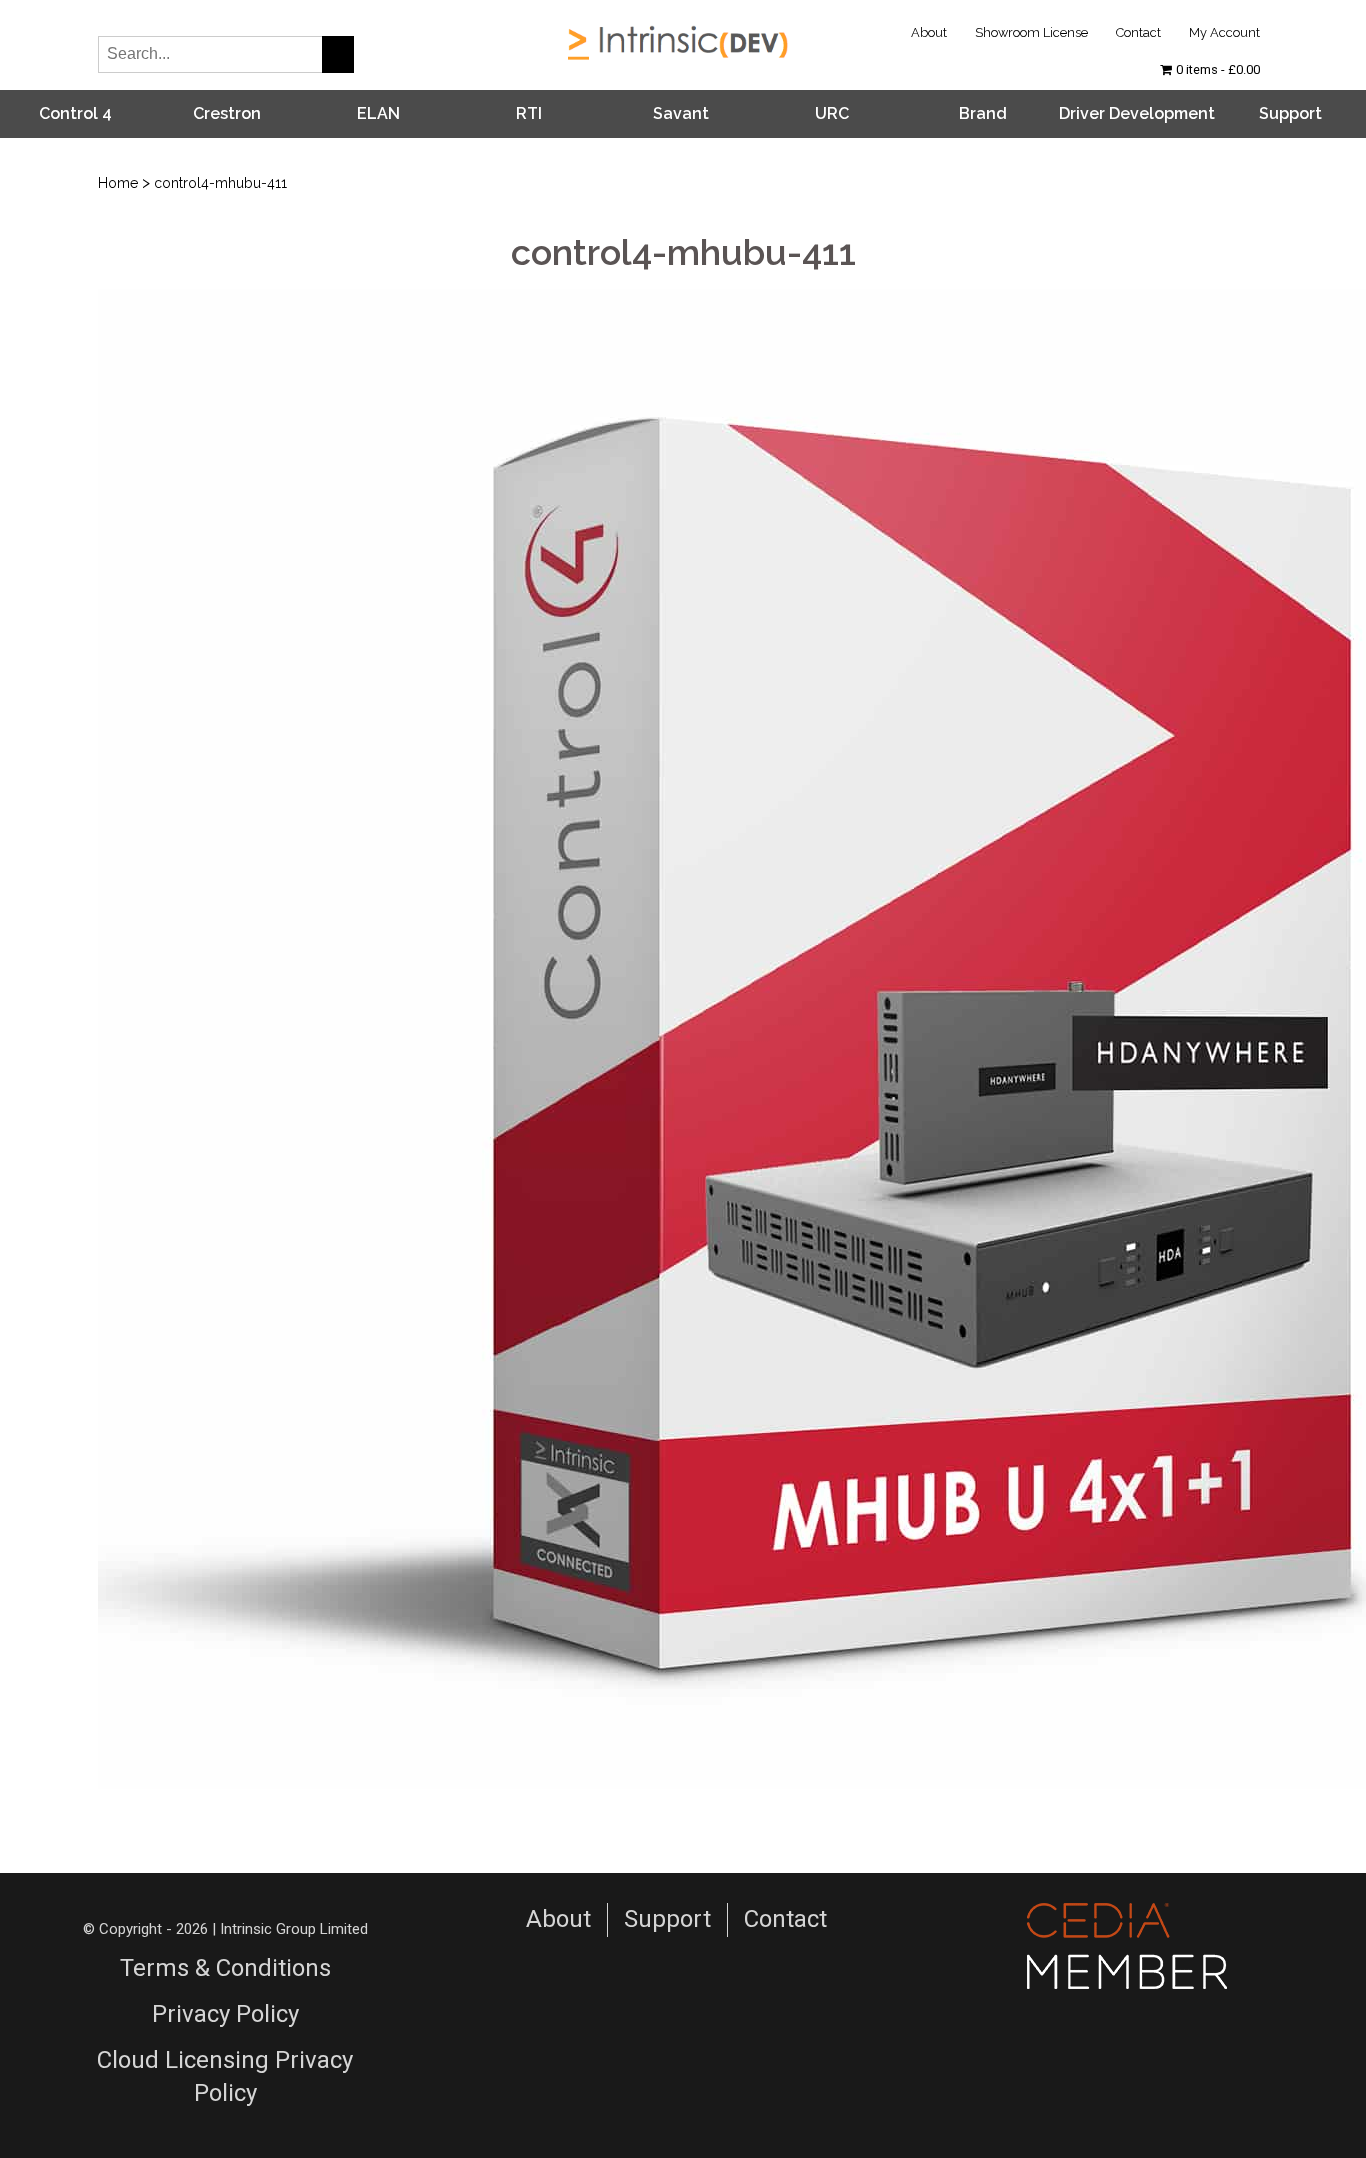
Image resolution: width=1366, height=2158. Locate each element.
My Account (1224, 32)
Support (1290, 113)
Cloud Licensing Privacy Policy (225, 2077)
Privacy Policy (225, 2014)
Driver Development (1137, 113)
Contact (1138, 32)
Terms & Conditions (225, 1968)
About (929, 32)
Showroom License (1031, 32)
